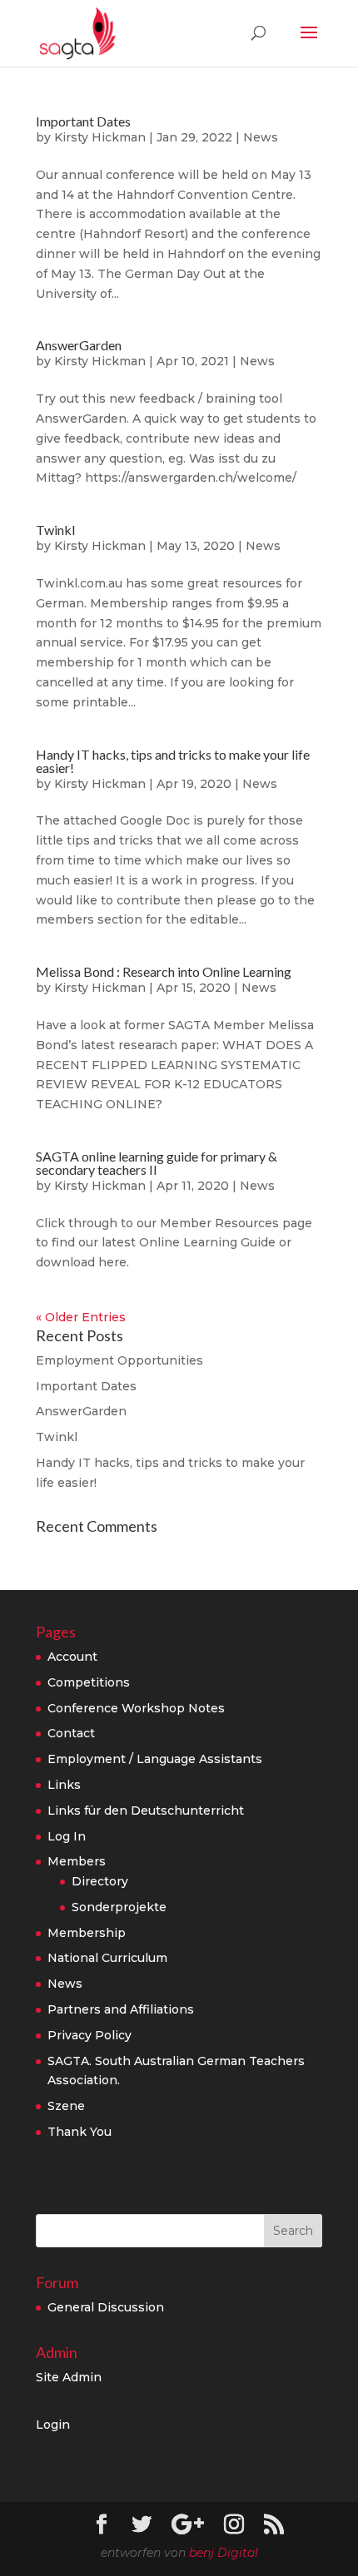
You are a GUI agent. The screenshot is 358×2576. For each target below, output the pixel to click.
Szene (66, 2106)
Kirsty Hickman (100, 137)
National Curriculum (107, 1958)
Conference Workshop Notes (136, 1708)
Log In (67, 1836)
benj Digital (224, 2553)
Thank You (80, 2132)
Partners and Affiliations (121, 2009)
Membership (87, 1933)
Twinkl (55, 530)
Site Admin (69, 2377)
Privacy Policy (89, 2035)
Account (72, 1657)
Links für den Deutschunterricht (146, 1811)
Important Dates (83, 121)
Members (77, 1861)
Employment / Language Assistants (155, 1759)
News (261, 137)
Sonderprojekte (119, 1907)
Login (53, 2425)
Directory (100, 1881)
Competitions (89, 1682)
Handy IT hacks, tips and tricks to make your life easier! (173, 761)
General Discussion (106, 2307)
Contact (71, 1733)
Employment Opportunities (119, 1360)
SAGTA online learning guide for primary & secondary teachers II (157, 1163)
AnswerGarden (79, 345)
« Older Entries (81, 1317)
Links (64, 1785)
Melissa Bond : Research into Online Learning (164, 971)
